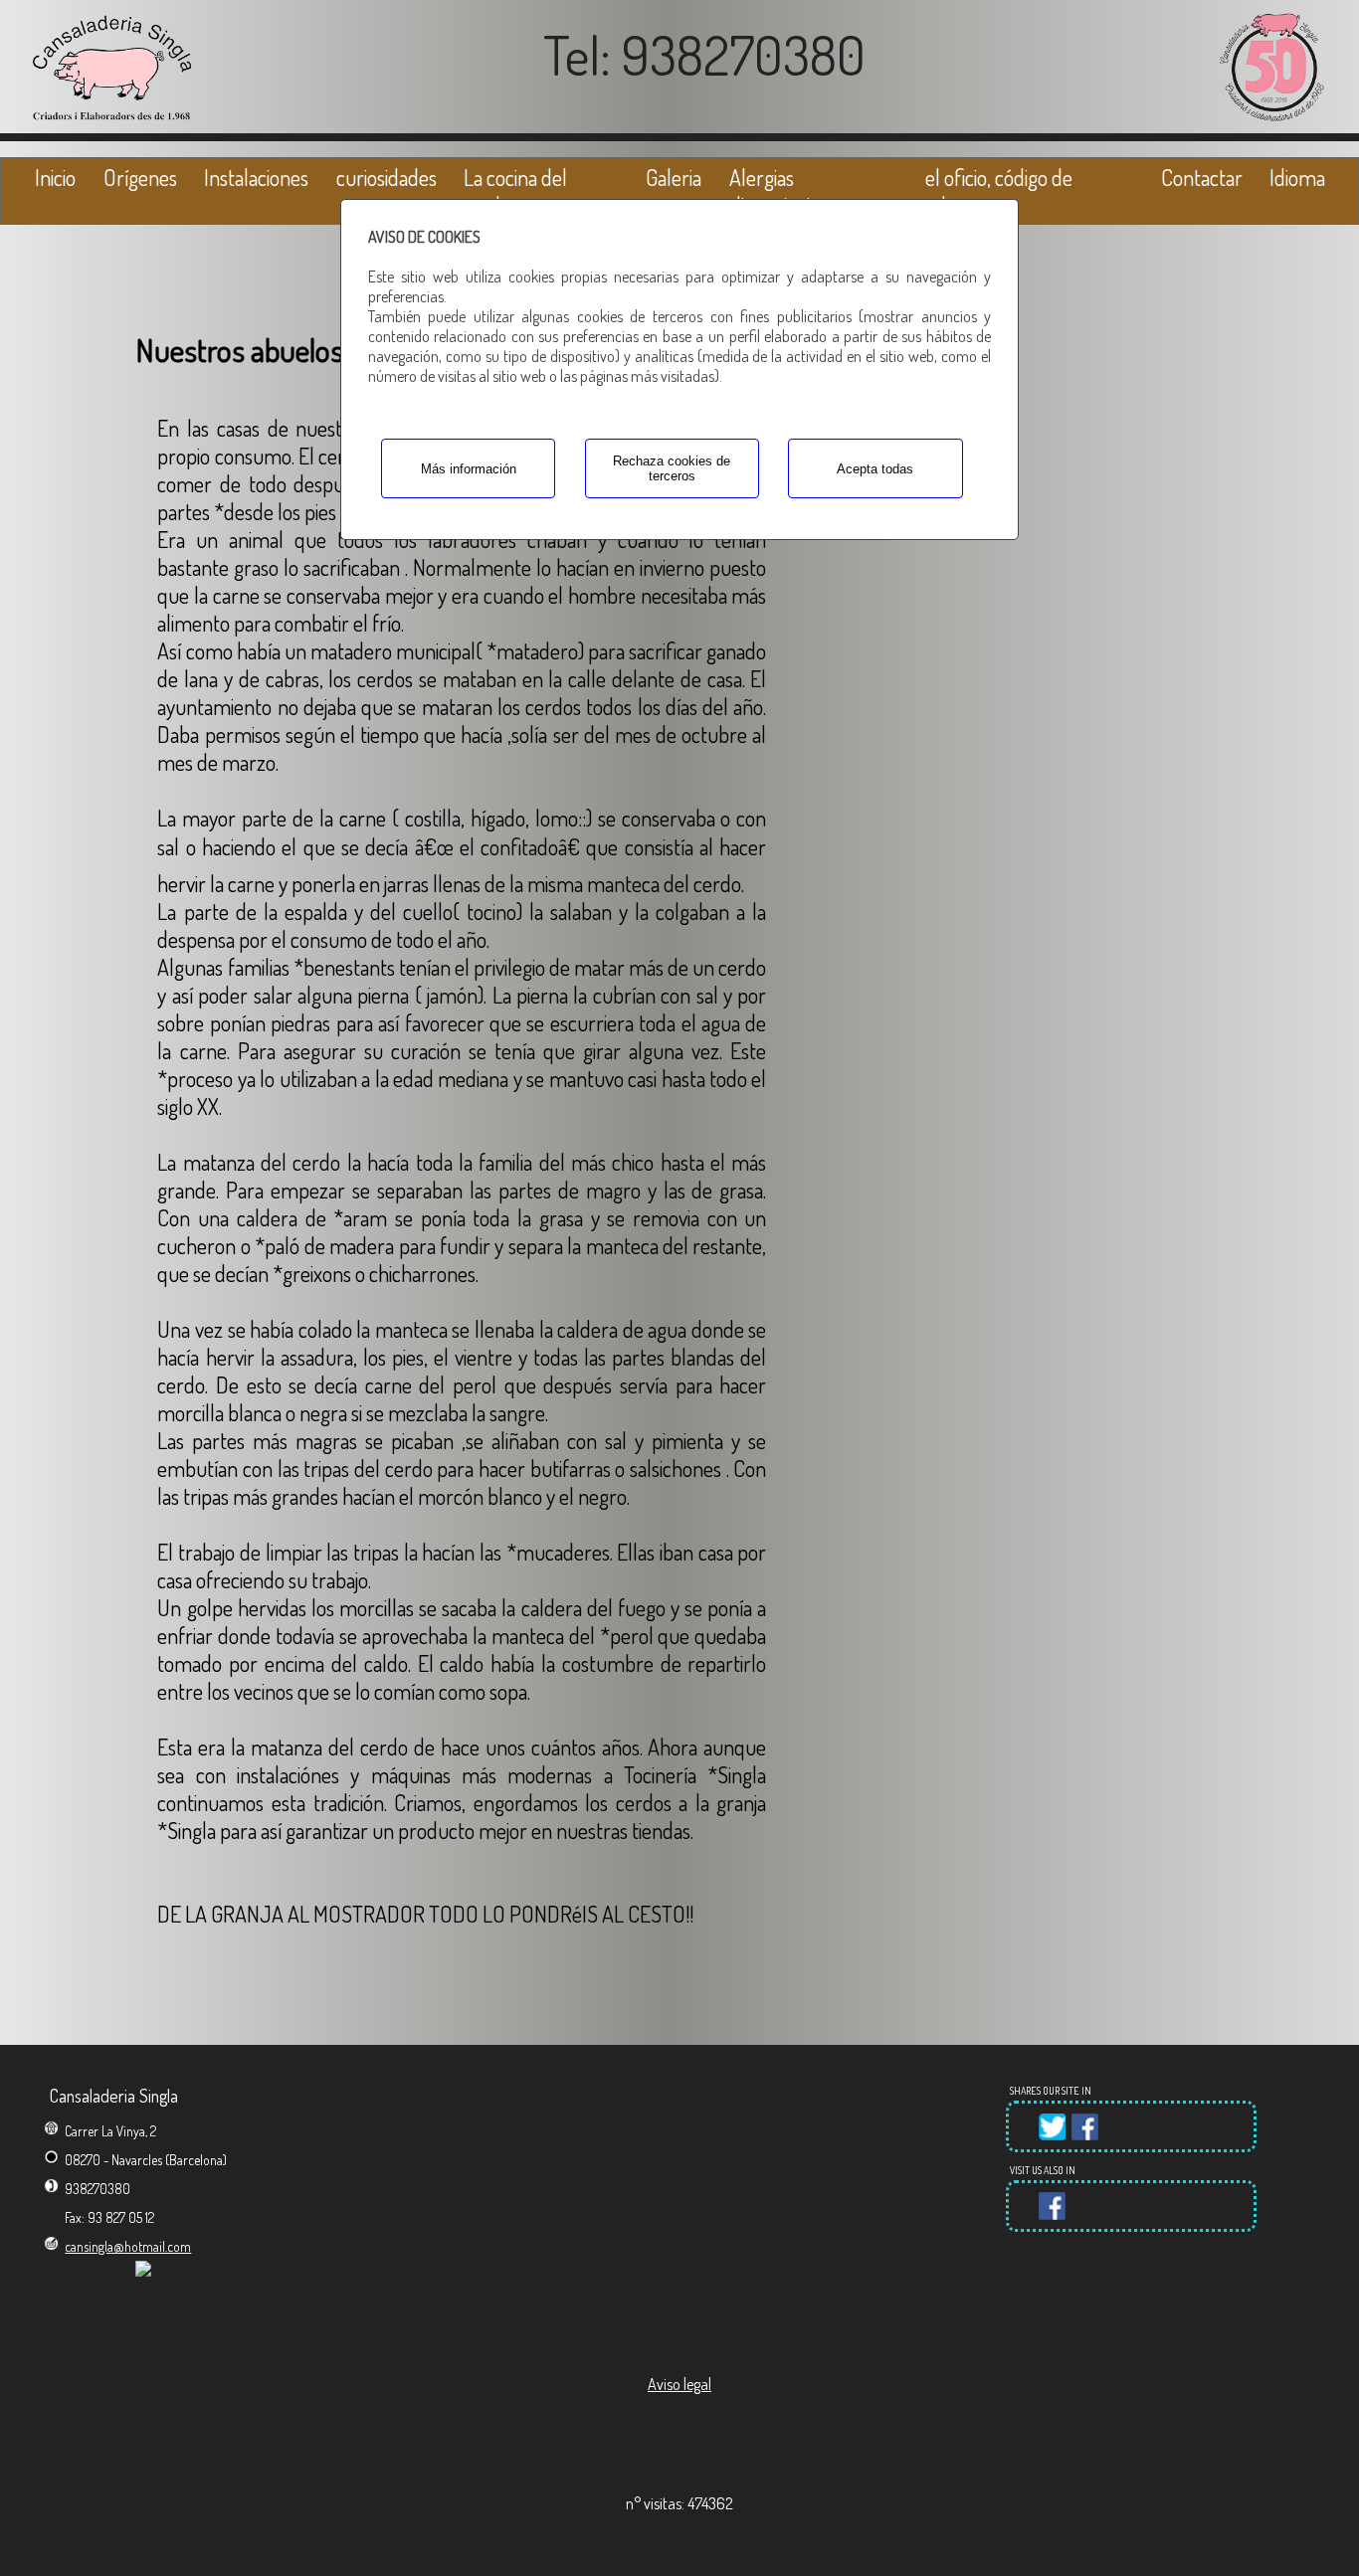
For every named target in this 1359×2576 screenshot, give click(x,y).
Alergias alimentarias (777, 191)
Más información (469, 469)
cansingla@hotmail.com (128, 2246)
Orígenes (140, 177)
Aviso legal (679, 2384)
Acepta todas (875, 469)
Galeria (674, 177)
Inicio (55, 177)
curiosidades (387, 177)
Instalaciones (256, 177)
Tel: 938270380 (704, 54)
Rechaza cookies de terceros (672, 468)
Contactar (1202, 177)
